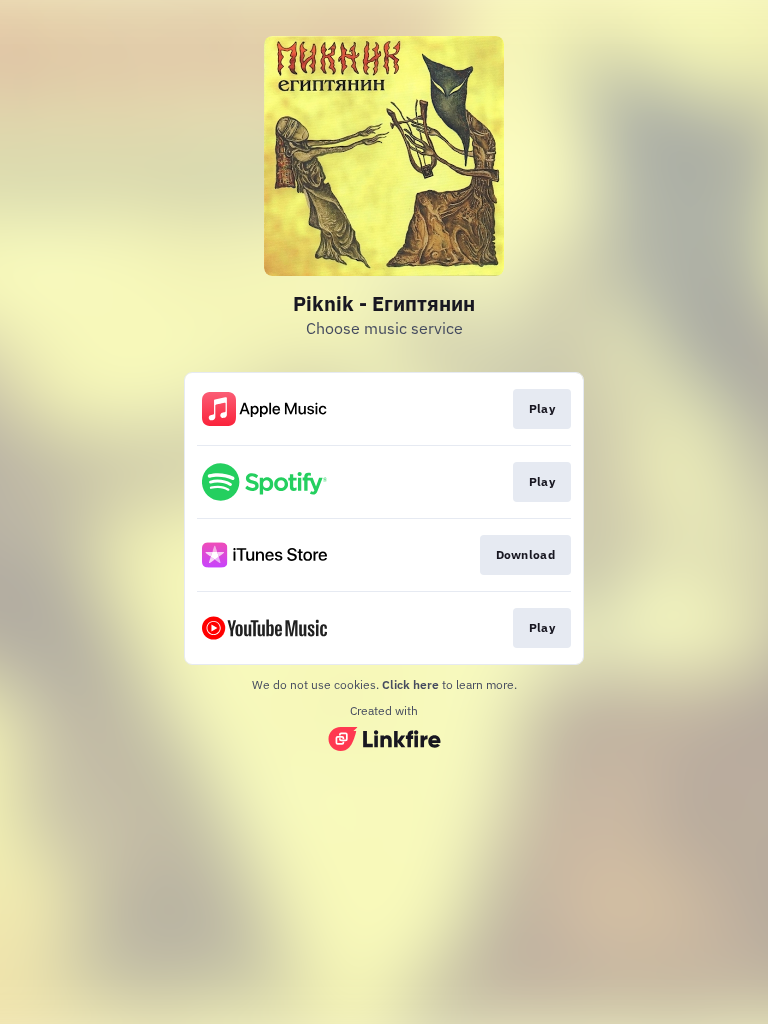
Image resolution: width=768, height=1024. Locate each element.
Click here (410, 684)
